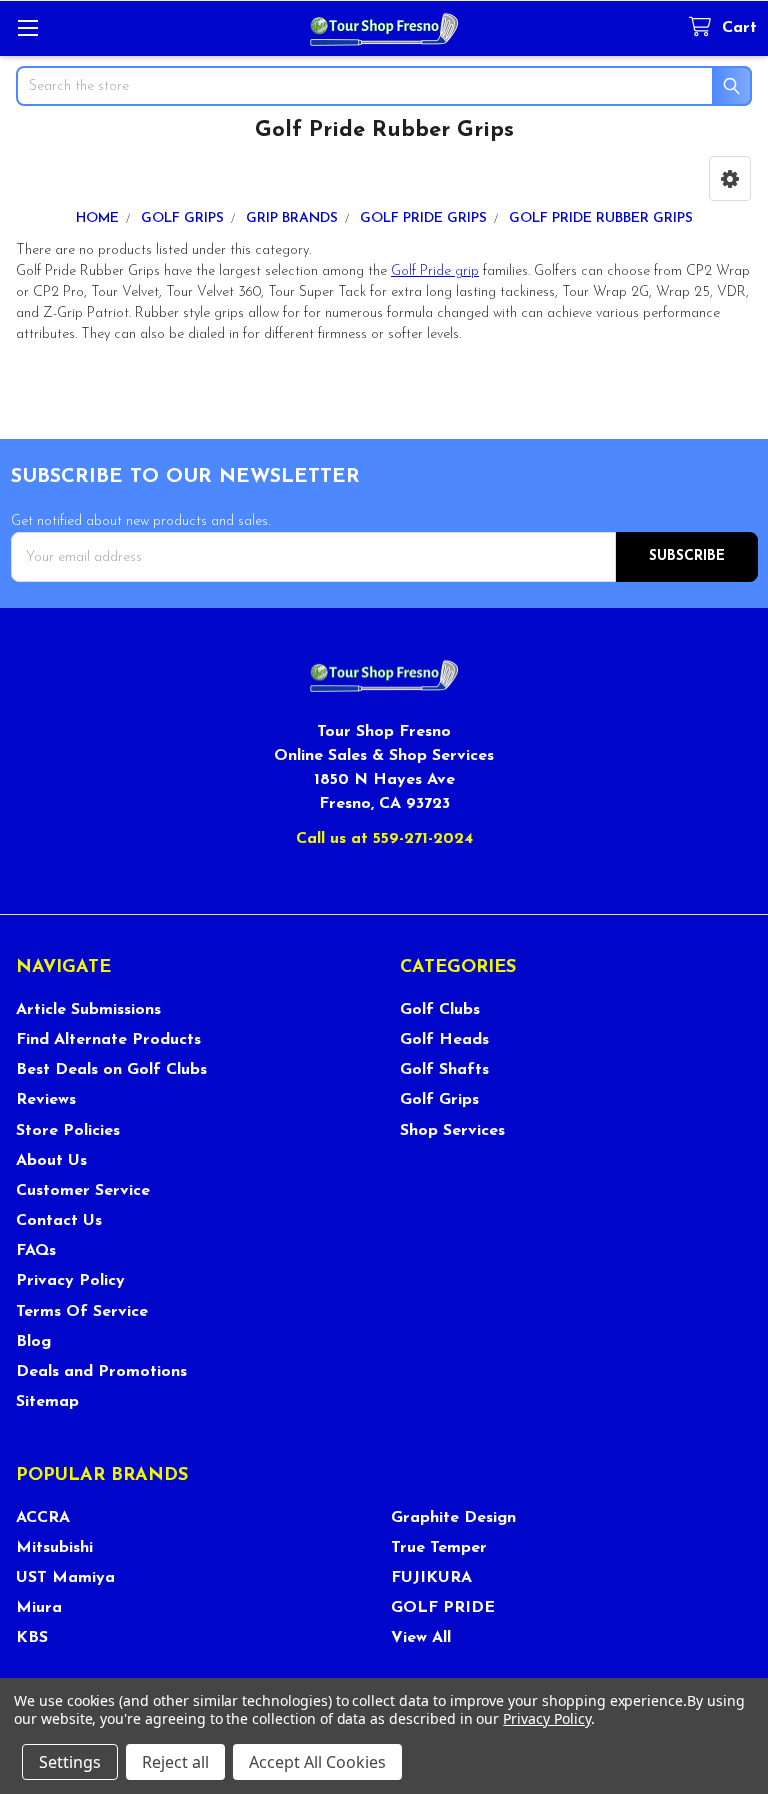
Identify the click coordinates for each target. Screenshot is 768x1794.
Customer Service (83, 1191)
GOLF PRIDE (443, 1608)
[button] (730, 178)
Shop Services (452, 1131)
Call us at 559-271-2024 (384, 839)
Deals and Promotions (101, 1372)
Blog (33, 1342)
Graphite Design (453, 1518)
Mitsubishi (54, 1548)
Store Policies (68, 1131)
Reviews (46, 1100)
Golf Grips (439, 1100)
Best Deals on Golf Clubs (111, 1070)
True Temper (439, 1548)
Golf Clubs (440, 1010)
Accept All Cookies (317, 1762)
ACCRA (43, 1518)
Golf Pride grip (435, 271)
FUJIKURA (431, 1578)
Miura (39, 1608)
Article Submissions (88, 1010)
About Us (51, 1161)
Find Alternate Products (108, 1040)
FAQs (36, 1251)
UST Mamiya (65, 1578)
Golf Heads (444, 1040)
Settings (70, 1762)
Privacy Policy (70, 1281)
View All (421, 1638)
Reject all (175, 1762)
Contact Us (59, 1221)
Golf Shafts (444, 1070)
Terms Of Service (82, 1312)
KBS (32, 1638)
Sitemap (47, 1402)
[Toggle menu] (27, 27)
